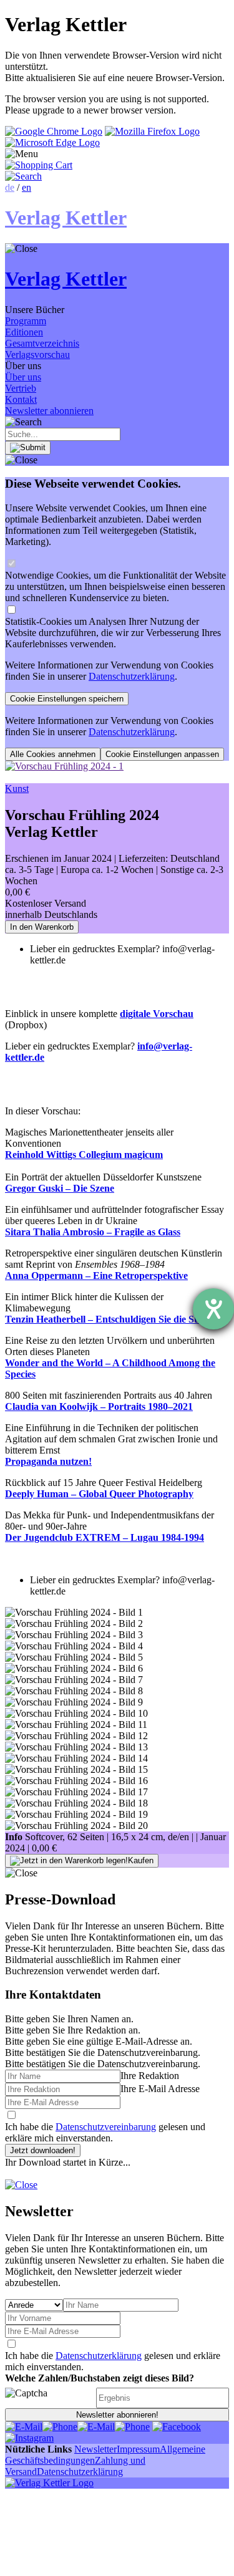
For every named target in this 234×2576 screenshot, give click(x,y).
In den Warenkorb (42, 927)
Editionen (24, 332)
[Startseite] (49, 2483)
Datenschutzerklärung (132, 676)
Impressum (138, 2449)
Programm (26, 321)
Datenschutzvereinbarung (106, 2127)
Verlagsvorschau (37, 355)
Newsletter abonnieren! (117, 2415)
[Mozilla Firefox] (152, 131)
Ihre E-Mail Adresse (160, 2089)
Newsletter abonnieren (49, 411)
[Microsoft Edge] (52, 142)
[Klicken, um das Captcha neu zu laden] (49, 2398)
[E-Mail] (24, 2427)
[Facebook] (177, 2427)
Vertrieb (21, 388)
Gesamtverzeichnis (42, 343)
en (27, 187)
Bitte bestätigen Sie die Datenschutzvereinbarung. (103, 2064)
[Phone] (60, 2427)
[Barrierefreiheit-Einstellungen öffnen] (213, 1309)
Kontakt (21, 399)
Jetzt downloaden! (43, 2150)
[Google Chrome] (54, 131)
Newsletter (95, 2449)
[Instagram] (29, 2438)
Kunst (17, 789)
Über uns (23, 377)
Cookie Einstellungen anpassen (162, 754)
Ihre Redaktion (150, 2076)
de (10, 187)
